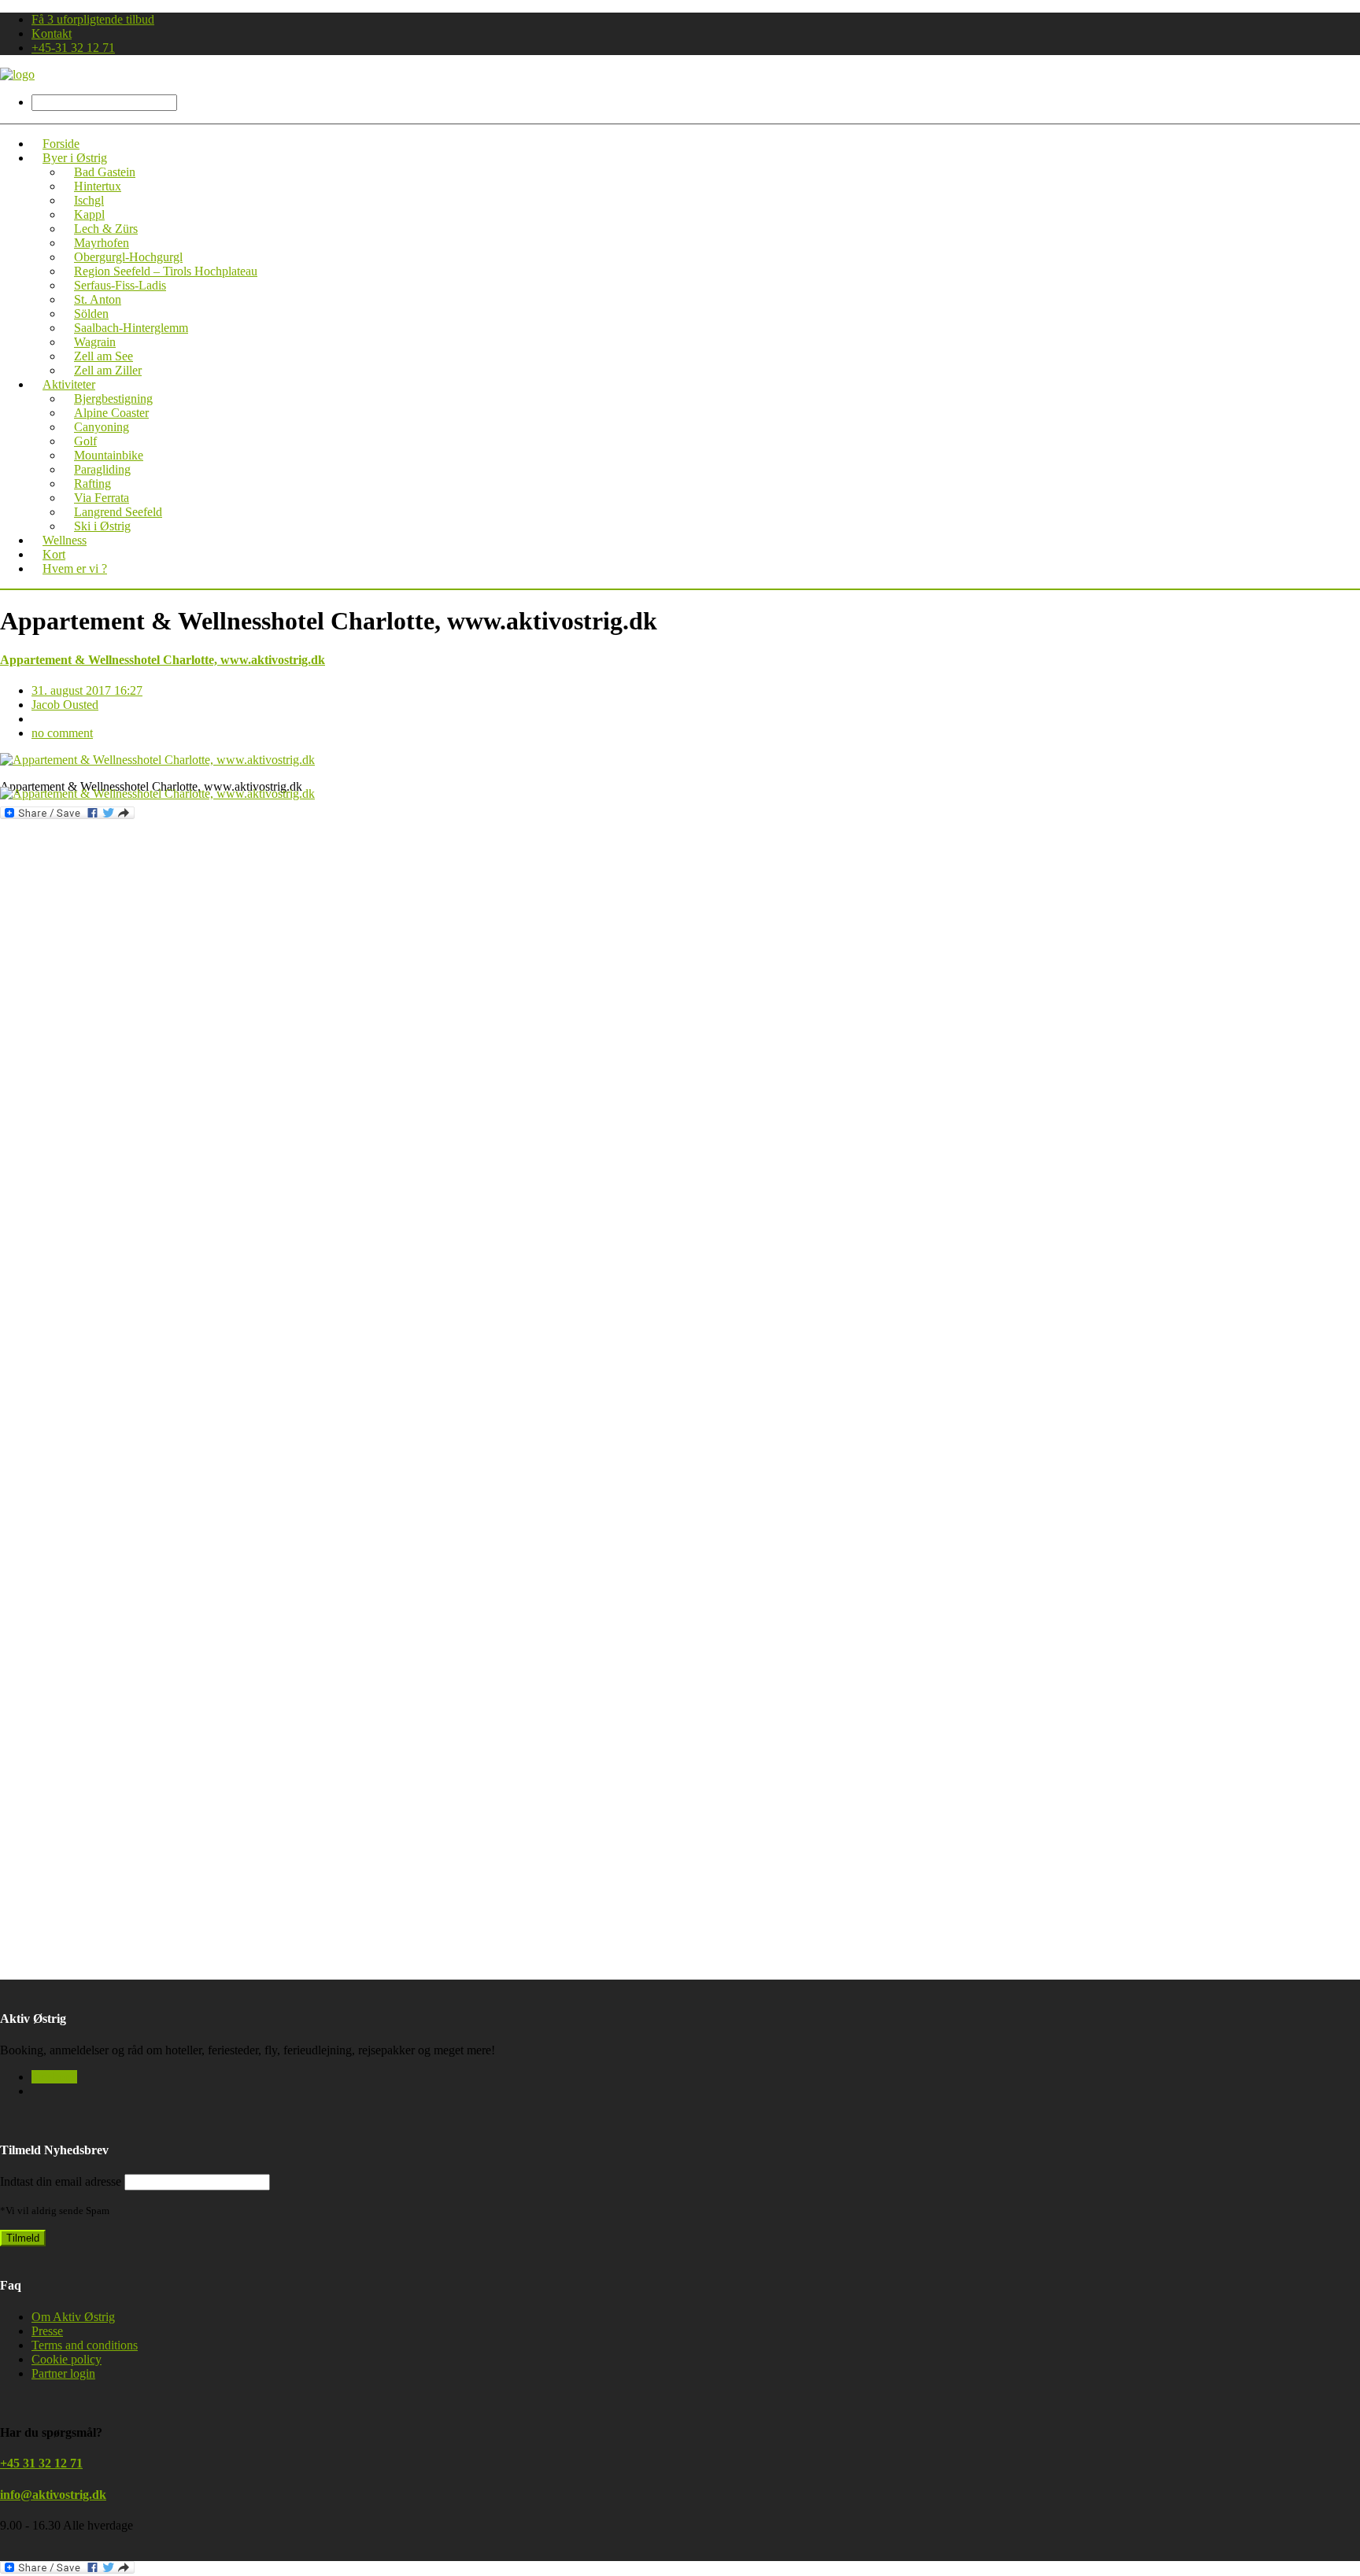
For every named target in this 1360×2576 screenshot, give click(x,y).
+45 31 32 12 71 (41, 2463)
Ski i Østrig (102, 526)
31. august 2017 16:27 (87, 690)
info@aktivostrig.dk (53, 2495)
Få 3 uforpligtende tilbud (93, 19)
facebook (54, 2077)
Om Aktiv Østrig (73, 2317)
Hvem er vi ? (75, 568)
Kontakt (52, 33)
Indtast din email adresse (61, 2181)
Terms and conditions (85, 2345)
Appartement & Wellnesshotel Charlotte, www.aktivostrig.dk (163, 660)
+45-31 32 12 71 (73, 48)
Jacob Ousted (65, 705)
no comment (62, 733)
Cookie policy (67, 2359)
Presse (47, 2331)
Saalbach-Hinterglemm (131, 328)
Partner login (63, 2373)
